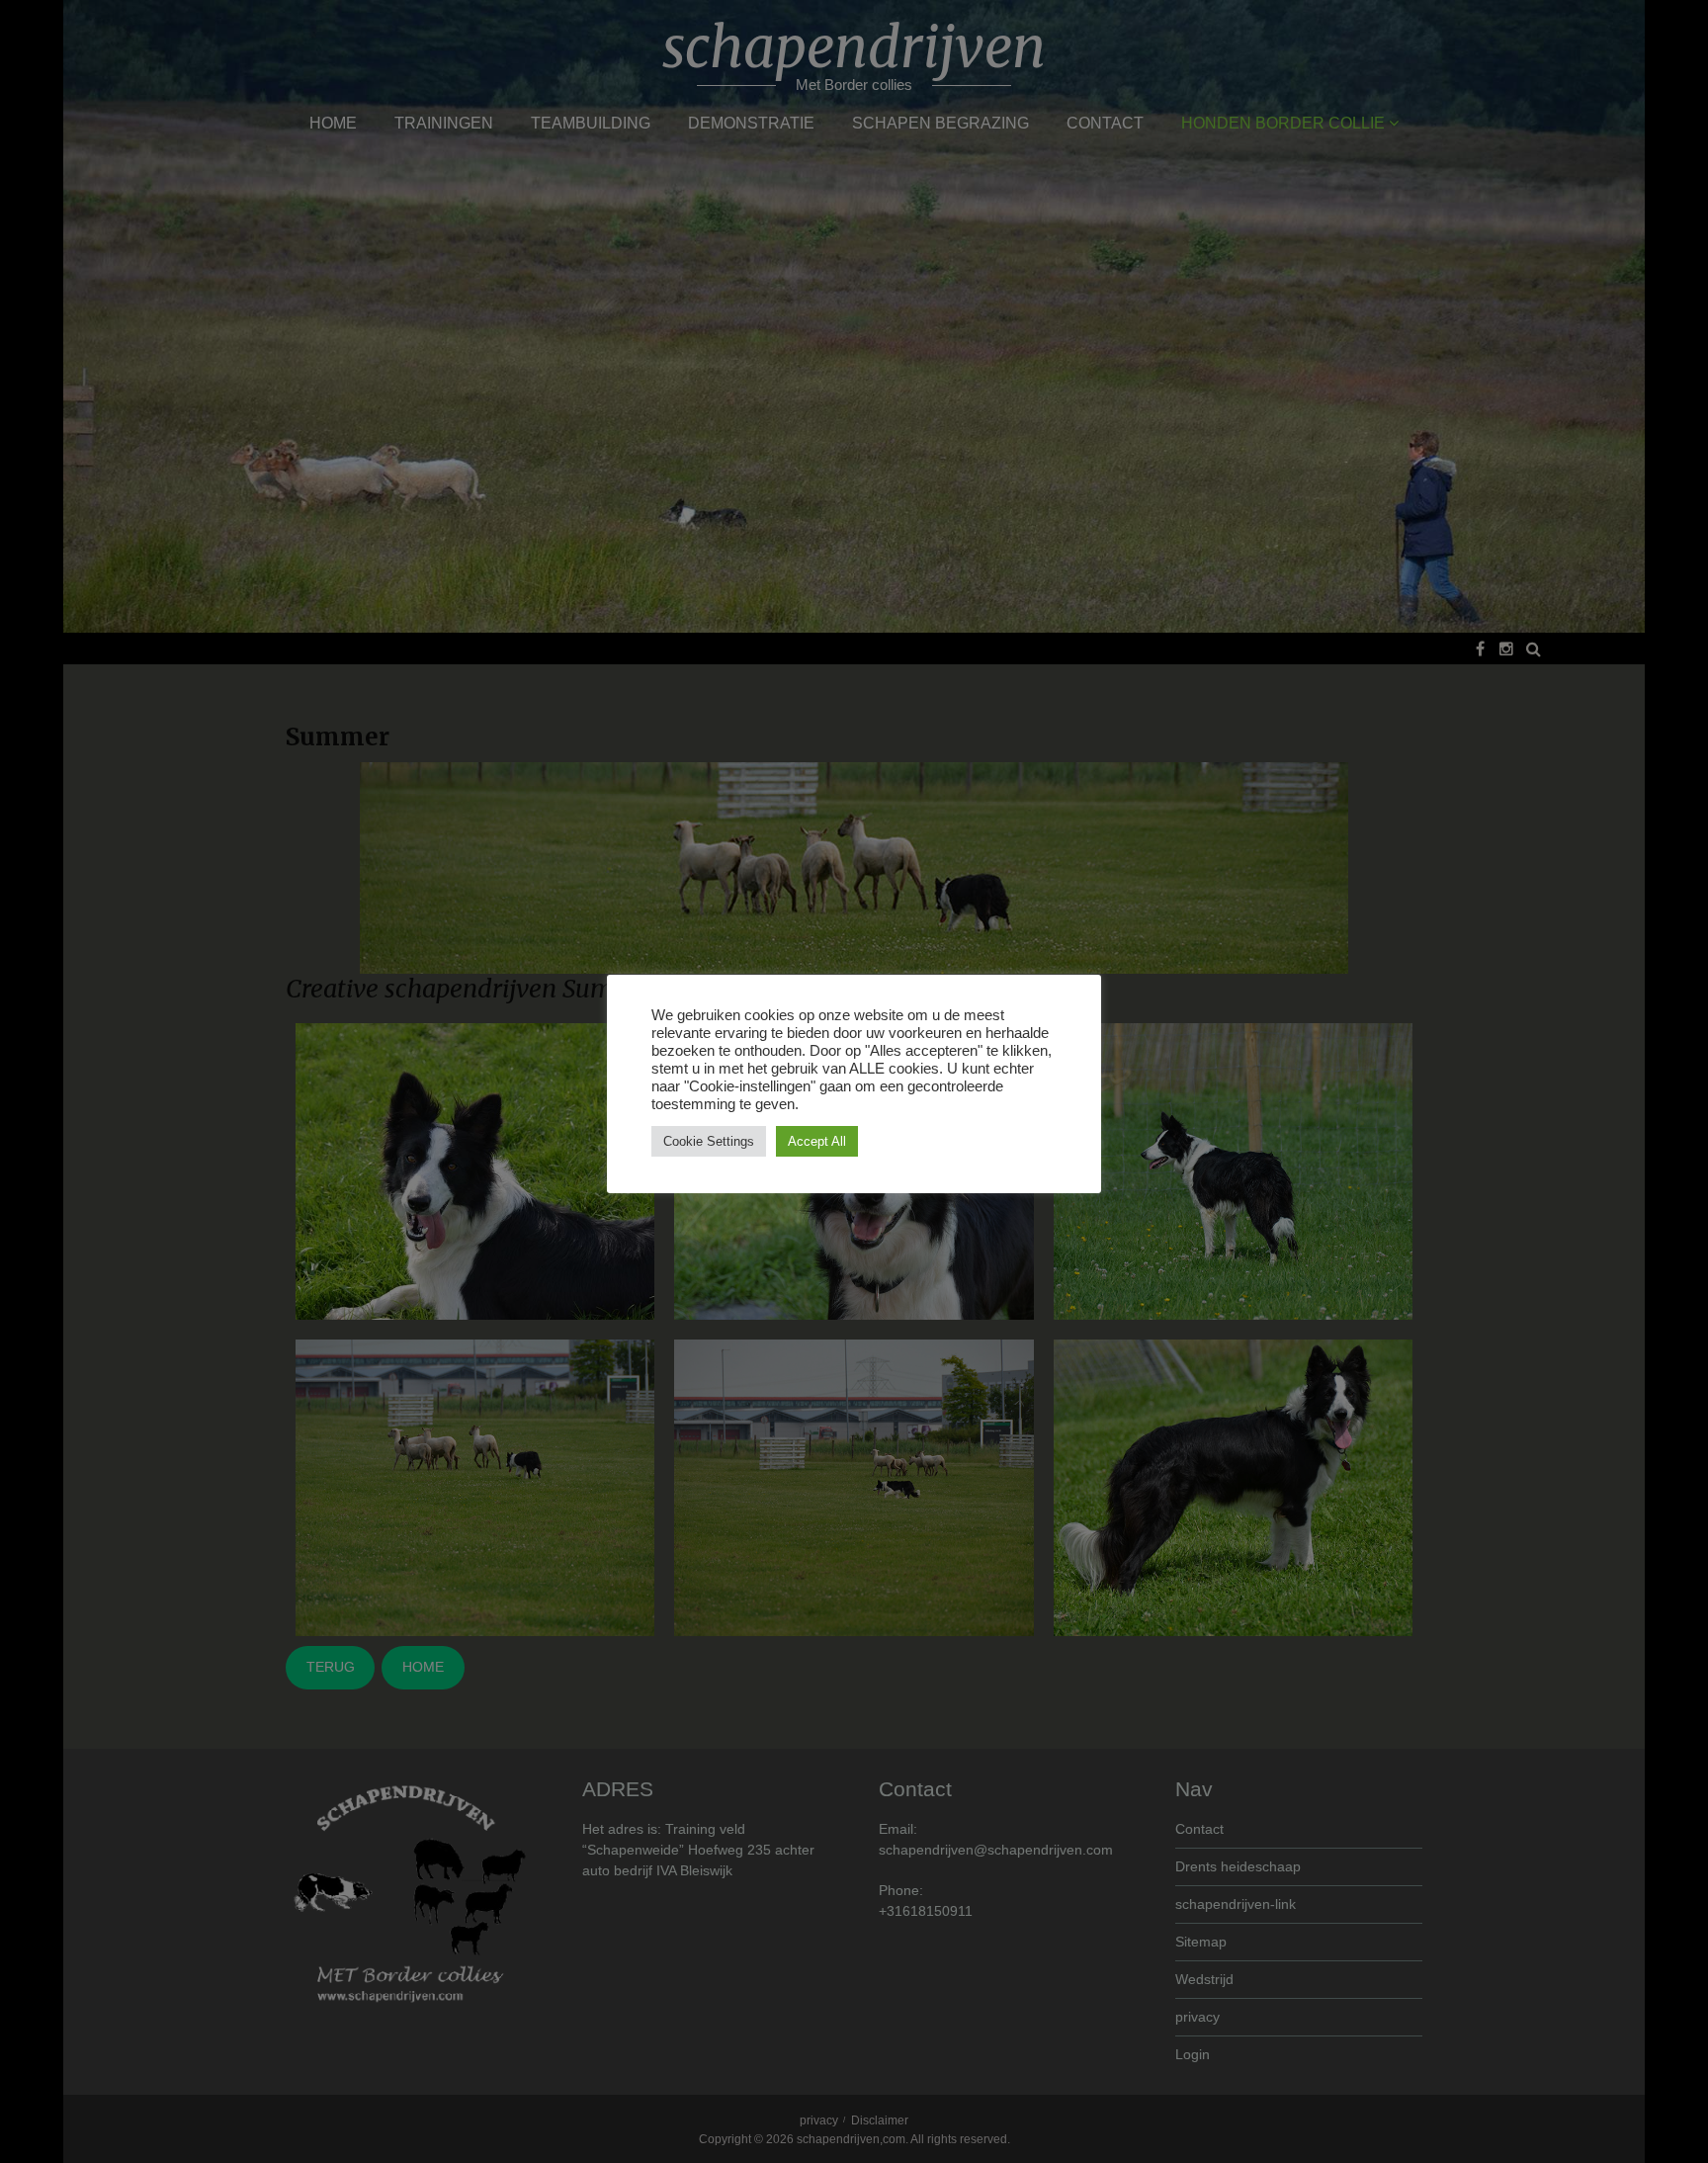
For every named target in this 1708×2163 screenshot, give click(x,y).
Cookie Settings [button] (709, 1141)
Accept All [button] (817, 1141)
